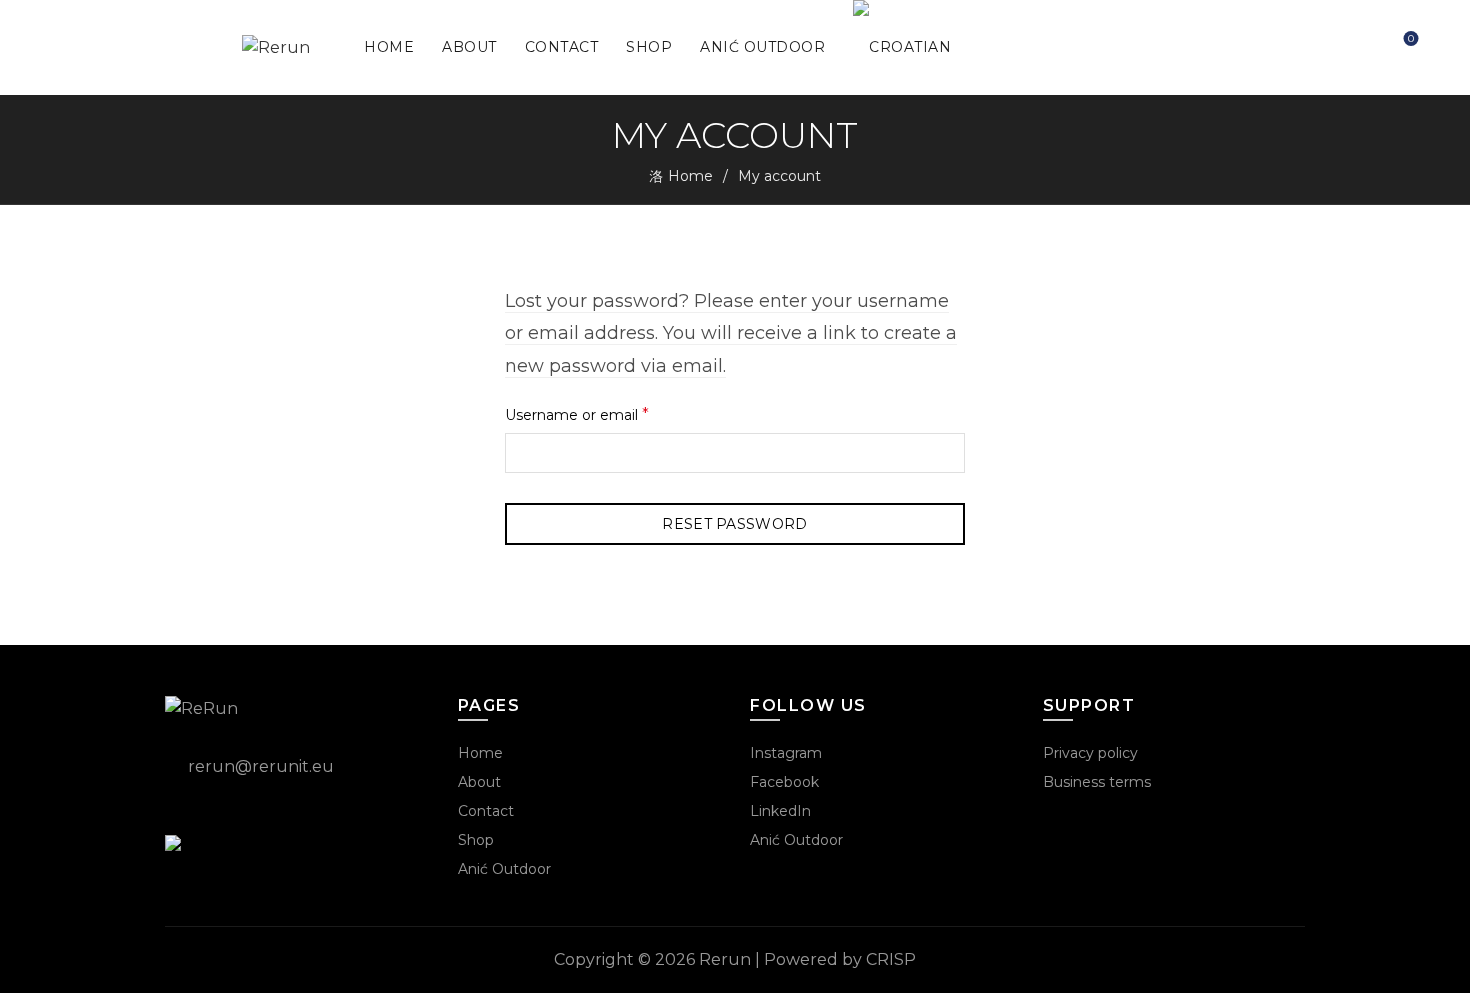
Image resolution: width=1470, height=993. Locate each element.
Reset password (734, 524)
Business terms (1097, 782)
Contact (562, 47)
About (469, 47)
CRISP (891, 959)
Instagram (786, 753)
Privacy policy (1090, 753)
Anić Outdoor (762, 47)
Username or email (609, 414)
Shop (649, 47)
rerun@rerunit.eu (261, 766)
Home (389, 47)
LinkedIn (780, 811)
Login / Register (1355, 48)
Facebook (784, 782)
